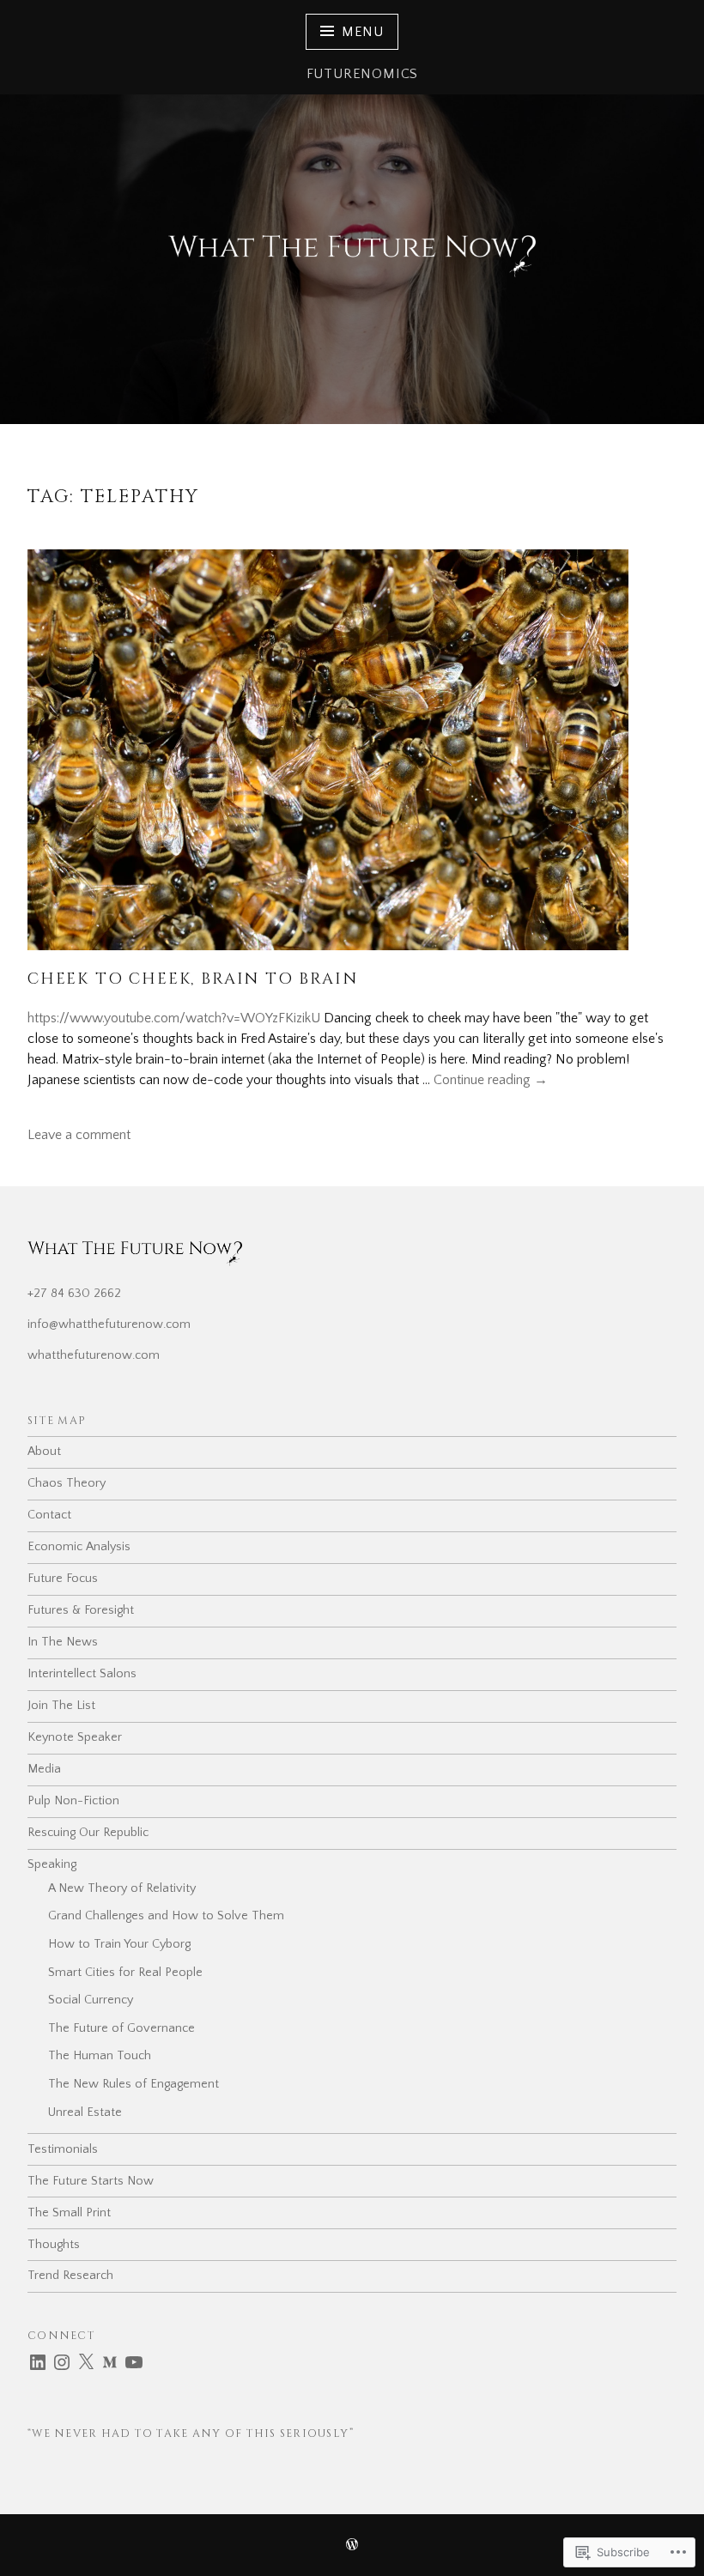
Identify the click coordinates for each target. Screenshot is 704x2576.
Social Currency (91, 2000)
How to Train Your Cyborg (119, 1944)
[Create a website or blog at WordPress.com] (352, 2546)
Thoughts (54, 2245)
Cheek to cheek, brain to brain (193, 979)
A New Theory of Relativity (122, 1888)
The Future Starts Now (91, 2181)
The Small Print (69, 2213)
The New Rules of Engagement (134, 2084)
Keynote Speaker (75, 1737)
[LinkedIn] (38, 2362)
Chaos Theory (67, 1483)
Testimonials (63, 2149)
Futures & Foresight (81, 1610)
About (44, 1452)
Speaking (52, 1864)
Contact (49, 1515)
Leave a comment (79, 1135)
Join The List (61, 1706)
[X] (86, 2362)
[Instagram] (62, 2362)
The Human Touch (100, 2056)
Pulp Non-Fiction (73, 1801)
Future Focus (63, 1579)
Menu (363, 32)
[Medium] (110, 2362)
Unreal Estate (85, 2112)
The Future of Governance (121, 2028)
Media (44, 1769)
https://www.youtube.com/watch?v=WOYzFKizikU (174, 1018)
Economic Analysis (79, 1547)
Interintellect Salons (82, 1674)
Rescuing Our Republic (88, 1833)
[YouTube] (134, 2362)
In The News (63, 1642)
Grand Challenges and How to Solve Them (166, 1916)
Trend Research (70, 2276)
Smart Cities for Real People (125, 1973)
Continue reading (491, 1081)
